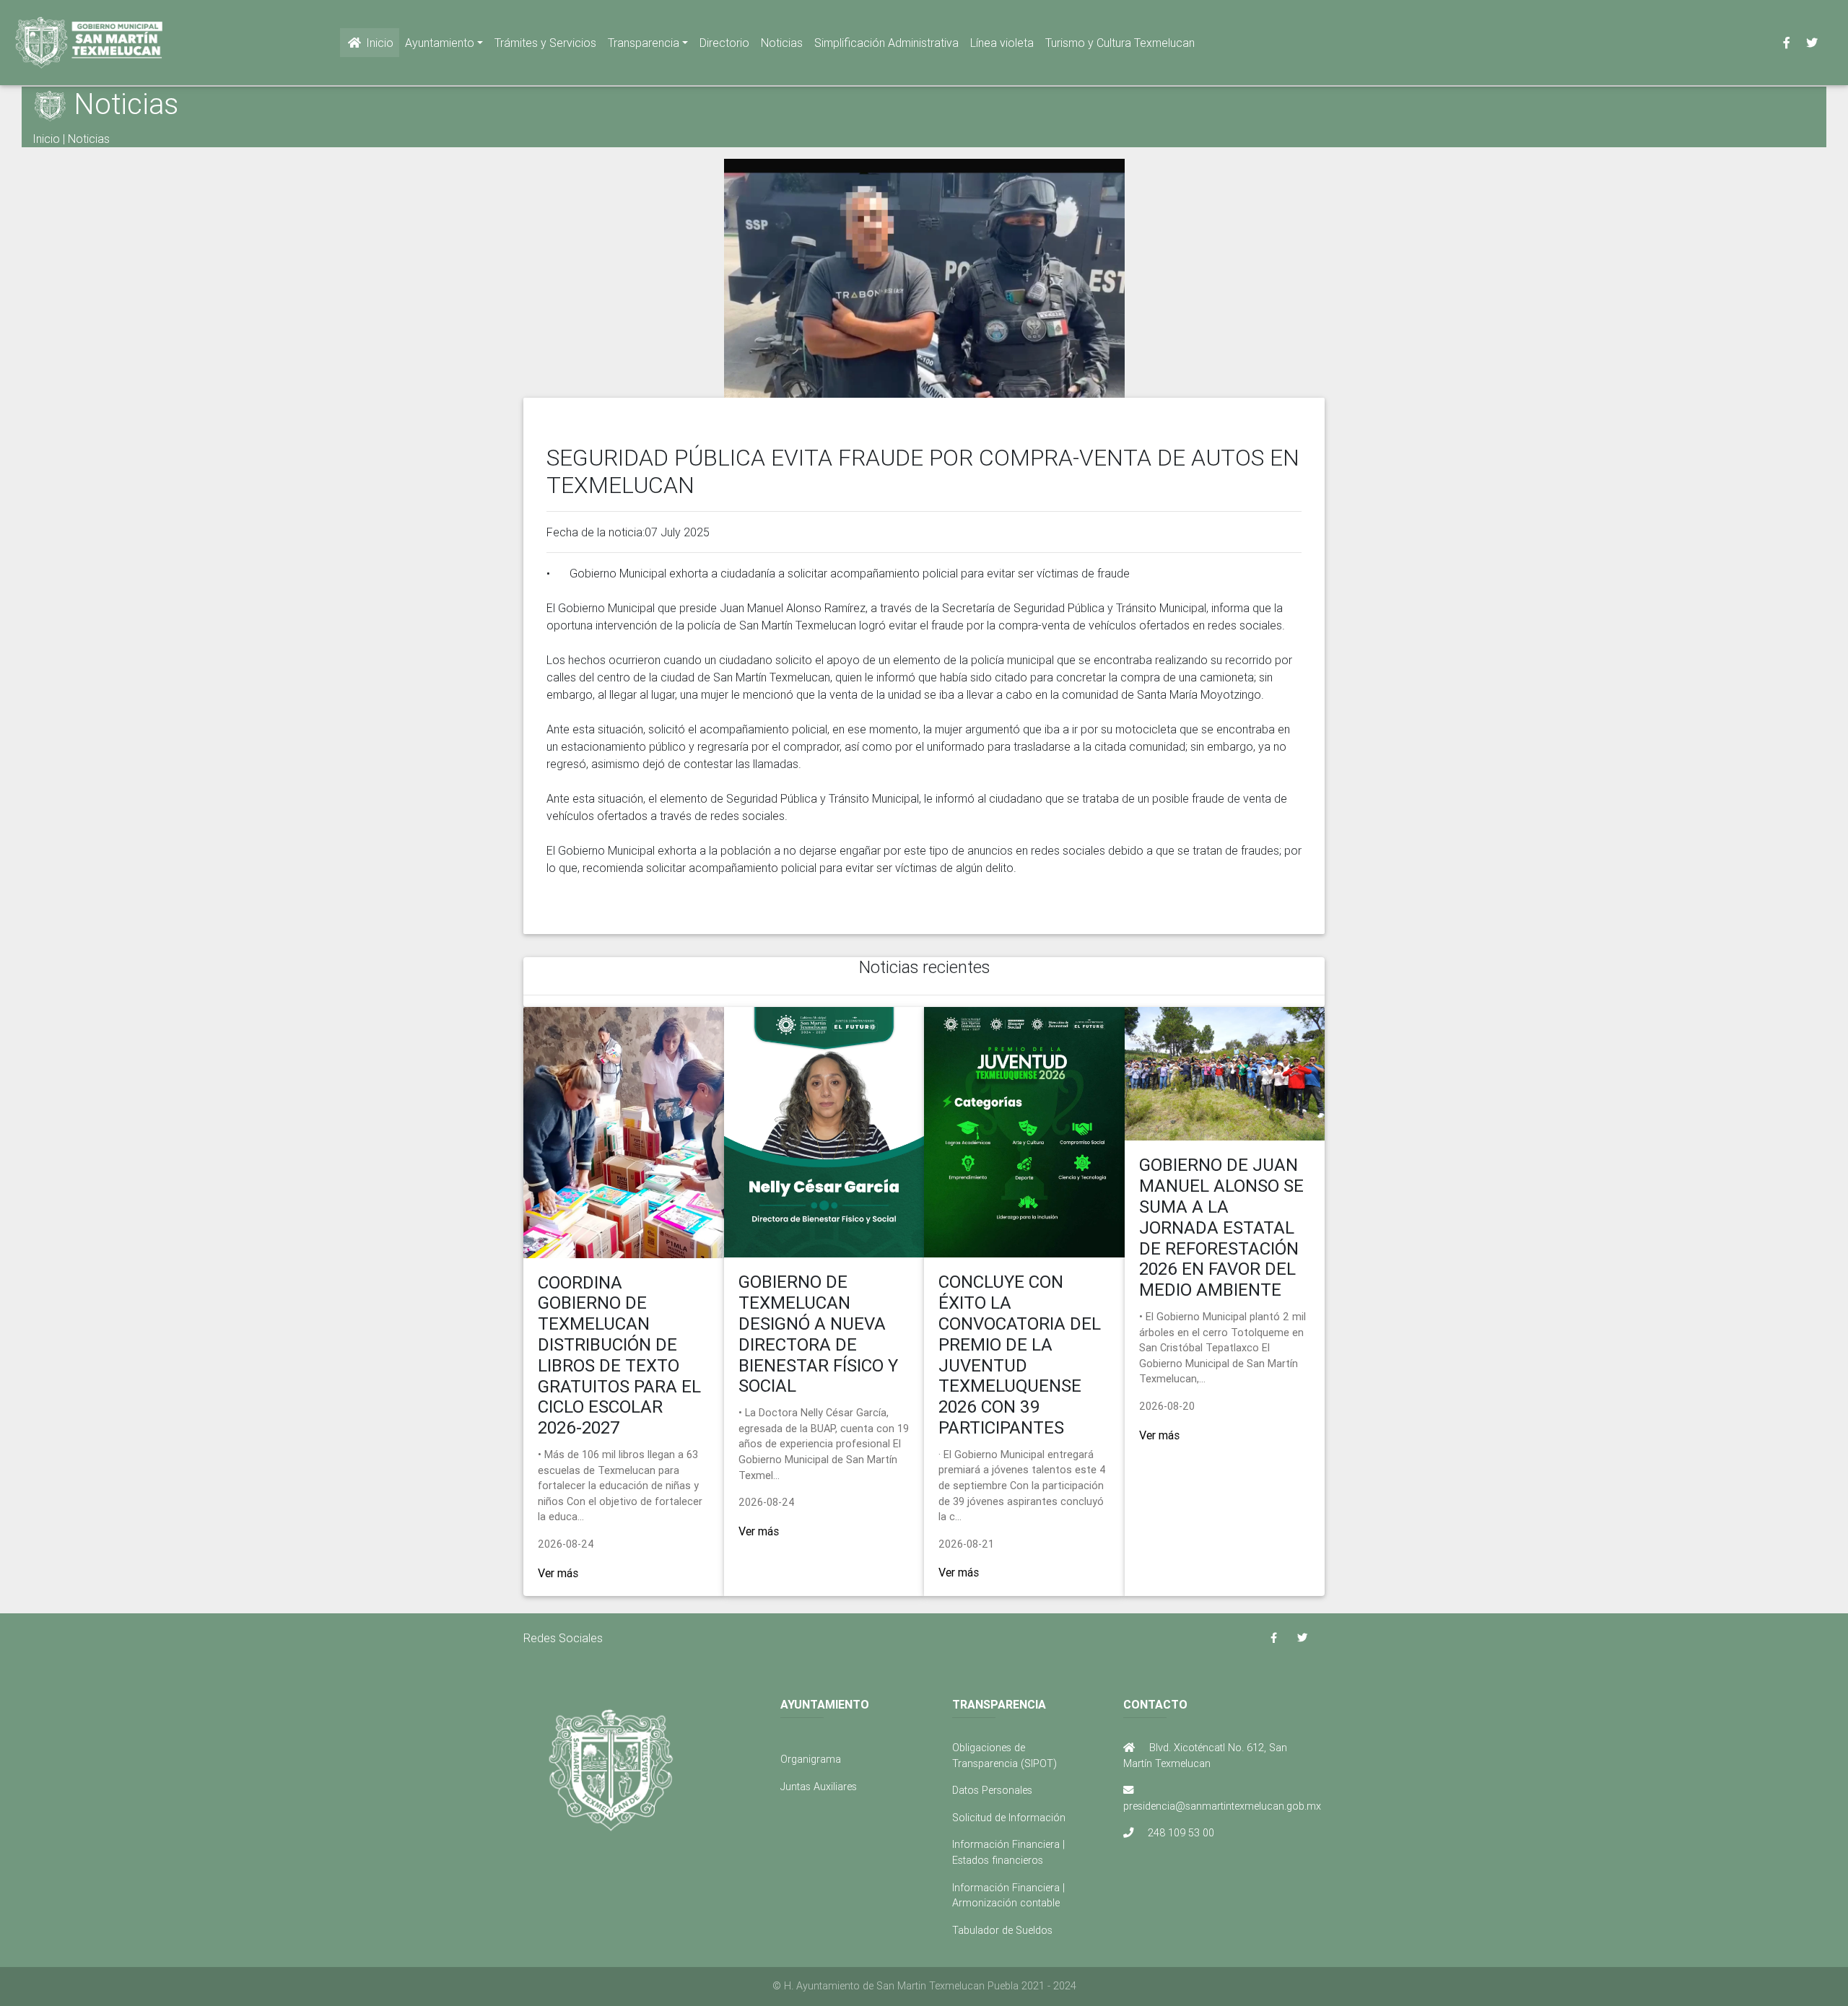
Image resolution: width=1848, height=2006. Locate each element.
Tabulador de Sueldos (1002, 1930)
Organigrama (811, 1759)
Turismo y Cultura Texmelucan (1120, 43)
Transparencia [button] (644, 43)
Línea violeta (1002, 43)
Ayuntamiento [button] (440, 43)
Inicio (378, 43)
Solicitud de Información (1009, 1818)
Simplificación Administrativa (886, 43)
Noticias (782, 43)
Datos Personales (992, 1790)
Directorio (724, 43)
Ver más (558, 1573)
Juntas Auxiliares (819, 1787)
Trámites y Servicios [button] (545, 43)
